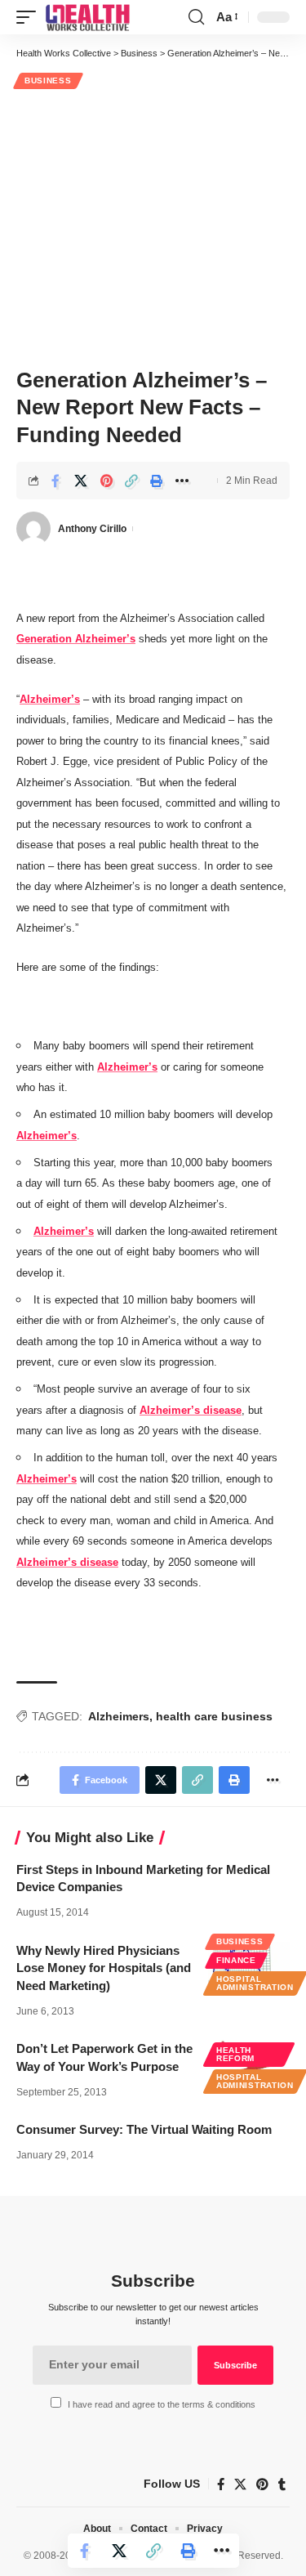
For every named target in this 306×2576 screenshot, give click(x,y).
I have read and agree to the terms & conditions (162, 2404)
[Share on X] (81, 481)
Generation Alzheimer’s (76, 639)
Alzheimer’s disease (191, 1410)
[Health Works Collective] (87, 17)
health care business (214, 1716)
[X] (240, 2484)
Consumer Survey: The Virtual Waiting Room (144, 2129)
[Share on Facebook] (55, 481)
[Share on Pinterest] (106, 481)
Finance (236, 1960)
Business (48, 80)
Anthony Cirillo (92, 529)
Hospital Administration (255, 1983)
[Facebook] (221, 2484)
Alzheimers (119, 1716)
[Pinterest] (262, 2484)
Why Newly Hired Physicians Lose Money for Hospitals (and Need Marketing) (104, 1968)
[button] (30, 17)
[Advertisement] (153, 226)
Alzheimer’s (50, 699)
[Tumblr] (282, 2484)
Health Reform (235, 2054)
